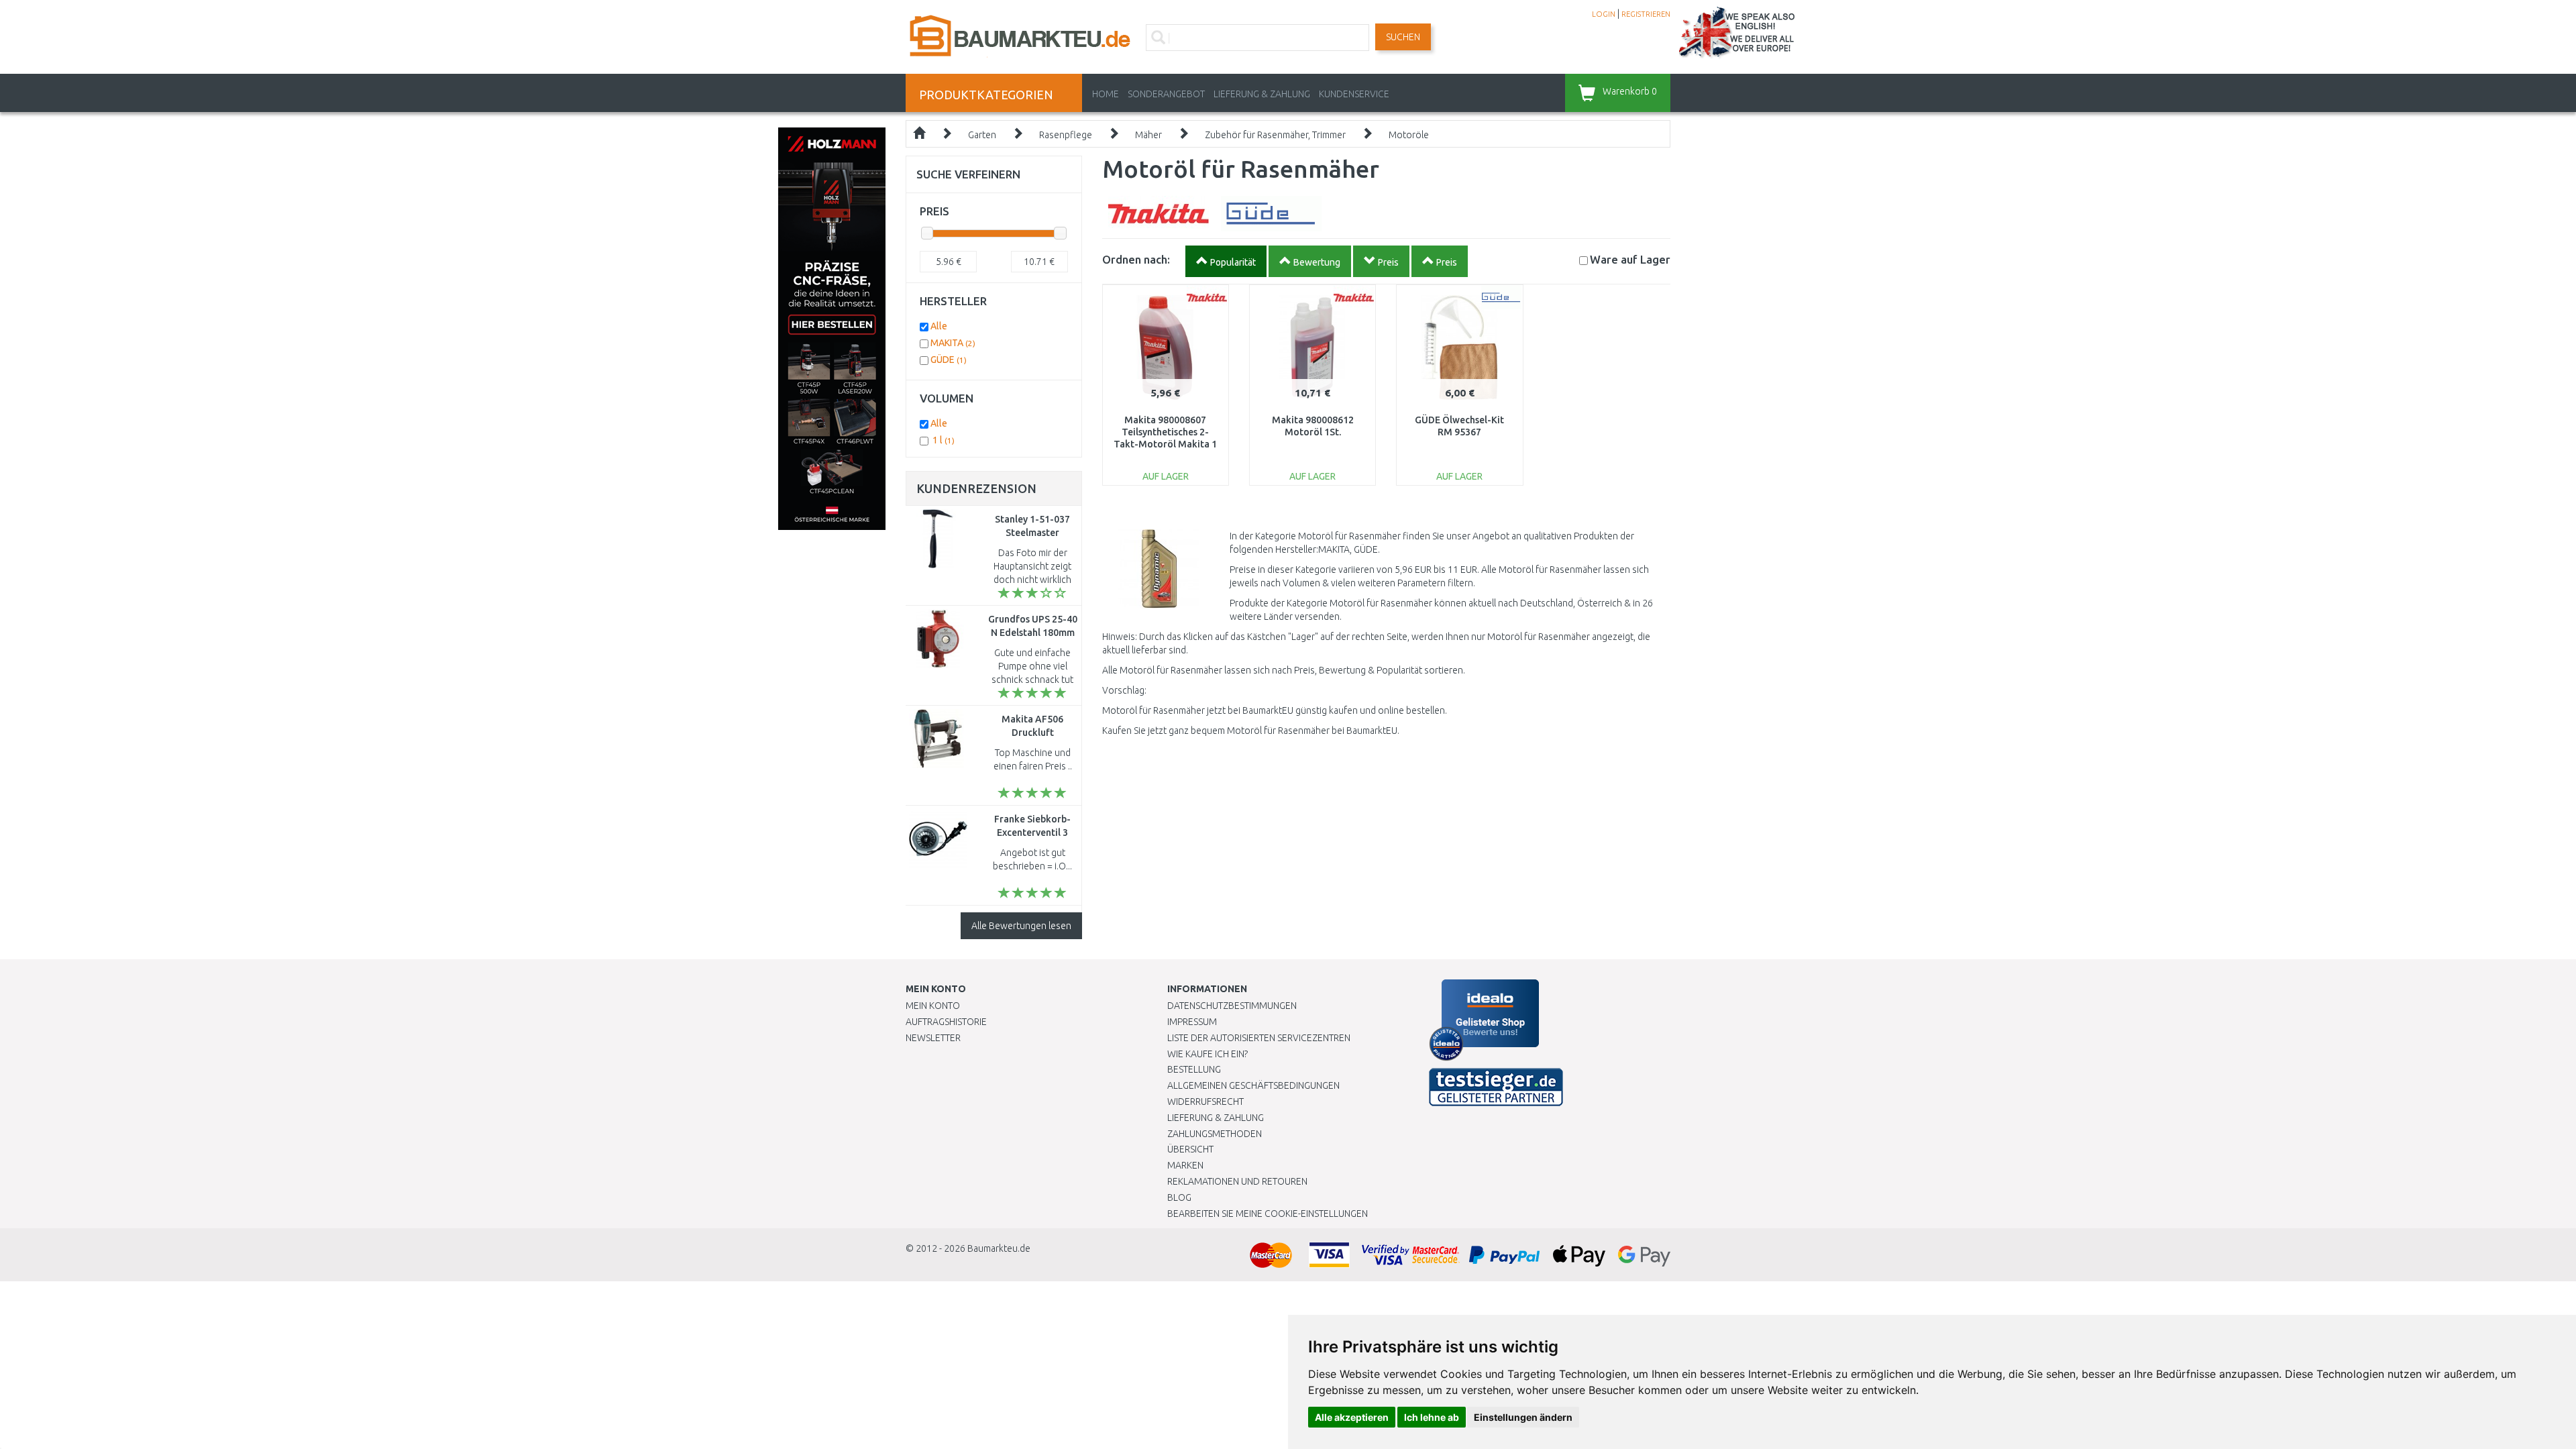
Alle (939, 326)
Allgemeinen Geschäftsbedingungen (1253, 1085)
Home (1106, 94)
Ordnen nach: (1136, 259)
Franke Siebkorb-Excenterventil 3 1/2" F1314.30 (1032, 833)
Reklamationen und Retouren (1237, 1181)
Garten (982, 135)
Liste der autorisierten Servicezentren (1259, 1038)
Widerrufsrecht (1205, 1102)
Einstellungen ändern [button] (1523, 1417)
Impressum (1192, 1022)
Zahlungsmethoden (1215, 1134)
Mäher (1148, 135)
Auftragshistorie (946, 1022)
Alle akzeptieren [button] (1352, 1417)
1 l (944, 440)
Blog (1179, 1197)
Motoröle (1409, 135)
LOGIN (1604, 14)
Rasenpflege (1066, 135)
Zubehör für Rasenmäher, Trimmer (1275, 135)
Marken (1185, 1165)
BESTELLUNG (1194, 1069)
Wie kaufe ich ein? (1207, 1054)
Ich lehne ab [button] (1432, 1417)
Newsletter (933, 1038)
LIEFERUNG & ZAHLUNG (1262, 94)
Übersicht (1190, 1149)
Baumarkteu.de (999, 1248)
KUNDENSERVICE (1354, 94)
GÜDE (949, 360)
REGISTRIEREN (1646, 14)
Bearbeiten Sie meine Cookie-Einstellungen (1268, 1214)
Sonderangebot (1166, 94)
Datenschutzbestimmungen (1232, 1006)
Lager (1630, 259)
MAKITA (953, 343)
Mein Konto (933, 1006)
